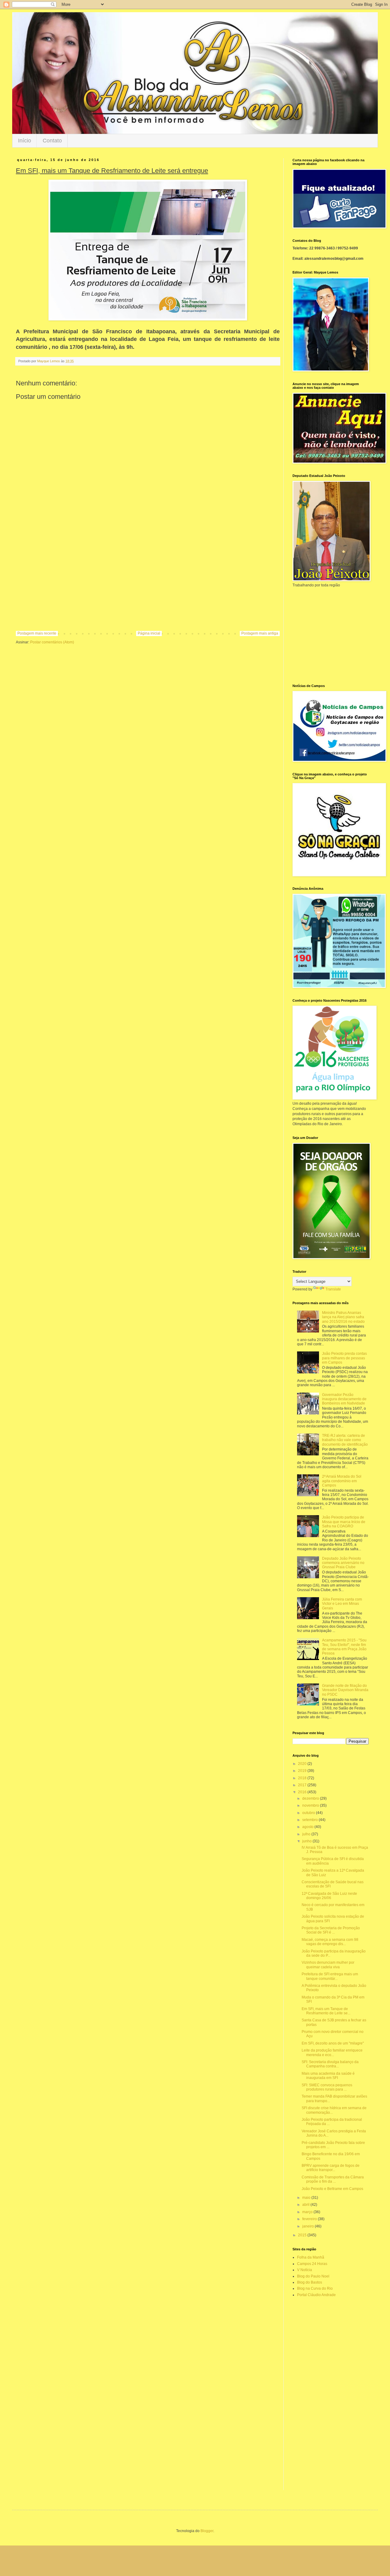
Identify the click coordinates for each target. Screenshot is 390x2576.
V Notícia (305, 2270)
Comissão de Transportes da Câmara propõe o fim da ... (333, 2179)
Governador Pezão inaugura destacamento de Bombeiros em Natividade (344, 1399)
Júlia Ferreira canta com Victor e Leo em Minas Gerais (342, 1604)
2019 (303, 1771)
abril (306, 2205)
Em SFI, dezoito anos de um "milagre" (333, 2043)
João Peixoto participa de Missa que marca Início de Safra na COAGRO (344, 1522)
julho (307, 1834)
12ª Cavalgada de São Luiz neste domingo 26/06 (329, 1896)
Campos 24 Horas (312, 2264)
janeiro (308, 2226)
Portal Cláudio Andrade (316, 2295)
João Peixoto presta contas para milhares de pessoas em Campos (344, 1358)
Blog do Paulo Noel (313, 2276)
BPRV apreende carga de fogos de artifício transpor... (331, 2168)
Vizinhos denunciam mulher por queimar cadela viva (328, 1965)
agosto (308, 1827)
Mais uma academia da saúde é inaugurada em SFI (328, 2076)
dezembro (311, 1798)
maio (307, 2198)
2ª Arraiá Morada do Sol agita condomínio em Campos (342, 1481)
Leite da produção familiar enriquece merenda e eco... (332, 2052)
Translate (333, 1289)
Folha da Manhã (311, 2257)
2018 (303, 1778)
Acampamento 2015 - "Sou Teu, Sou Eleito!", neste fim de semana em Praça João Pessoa (344, 1647)
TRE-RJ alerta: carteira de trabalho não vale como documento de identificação (345, 1440)
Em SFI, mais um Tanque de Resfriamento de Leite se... (326, 2011)
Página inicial (149, 633)
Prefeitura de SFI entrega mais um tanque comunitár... (330, 1976)
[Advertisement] (148, 581)
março (308, 2212)
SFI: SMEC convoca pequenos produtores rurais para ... (327, 2087)
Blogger (207, 2531)
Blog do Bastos (310, 2282)
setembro (310, 1820)
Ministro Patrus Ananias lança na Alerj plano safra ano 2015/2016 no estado (343, 1317)
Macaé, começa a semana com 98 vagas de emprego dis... (330, 1942)
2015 (303, 2235)
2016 (303, 1792)
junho (307, 1841)
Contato (52, 141)
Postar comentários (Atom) (52, 642)
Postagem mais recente (37, 633)
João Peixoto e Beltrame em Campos (332, 2189)
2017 (303, 1785)
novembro (311, 1805)
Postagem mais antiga (260, 633)
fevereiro (310, 2219)
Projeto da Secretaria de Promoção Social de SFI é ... (331, 1930)
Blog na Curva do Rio (315, 2288)
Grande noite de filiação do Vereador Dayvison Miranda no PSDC (345, 1690)
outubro (309, 1813)
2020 (303, 1764)
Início (25, 141)
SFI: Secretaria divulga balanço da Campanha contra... (330, 2064)
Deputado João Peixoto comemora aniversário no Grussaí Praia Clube (343, 1563)
